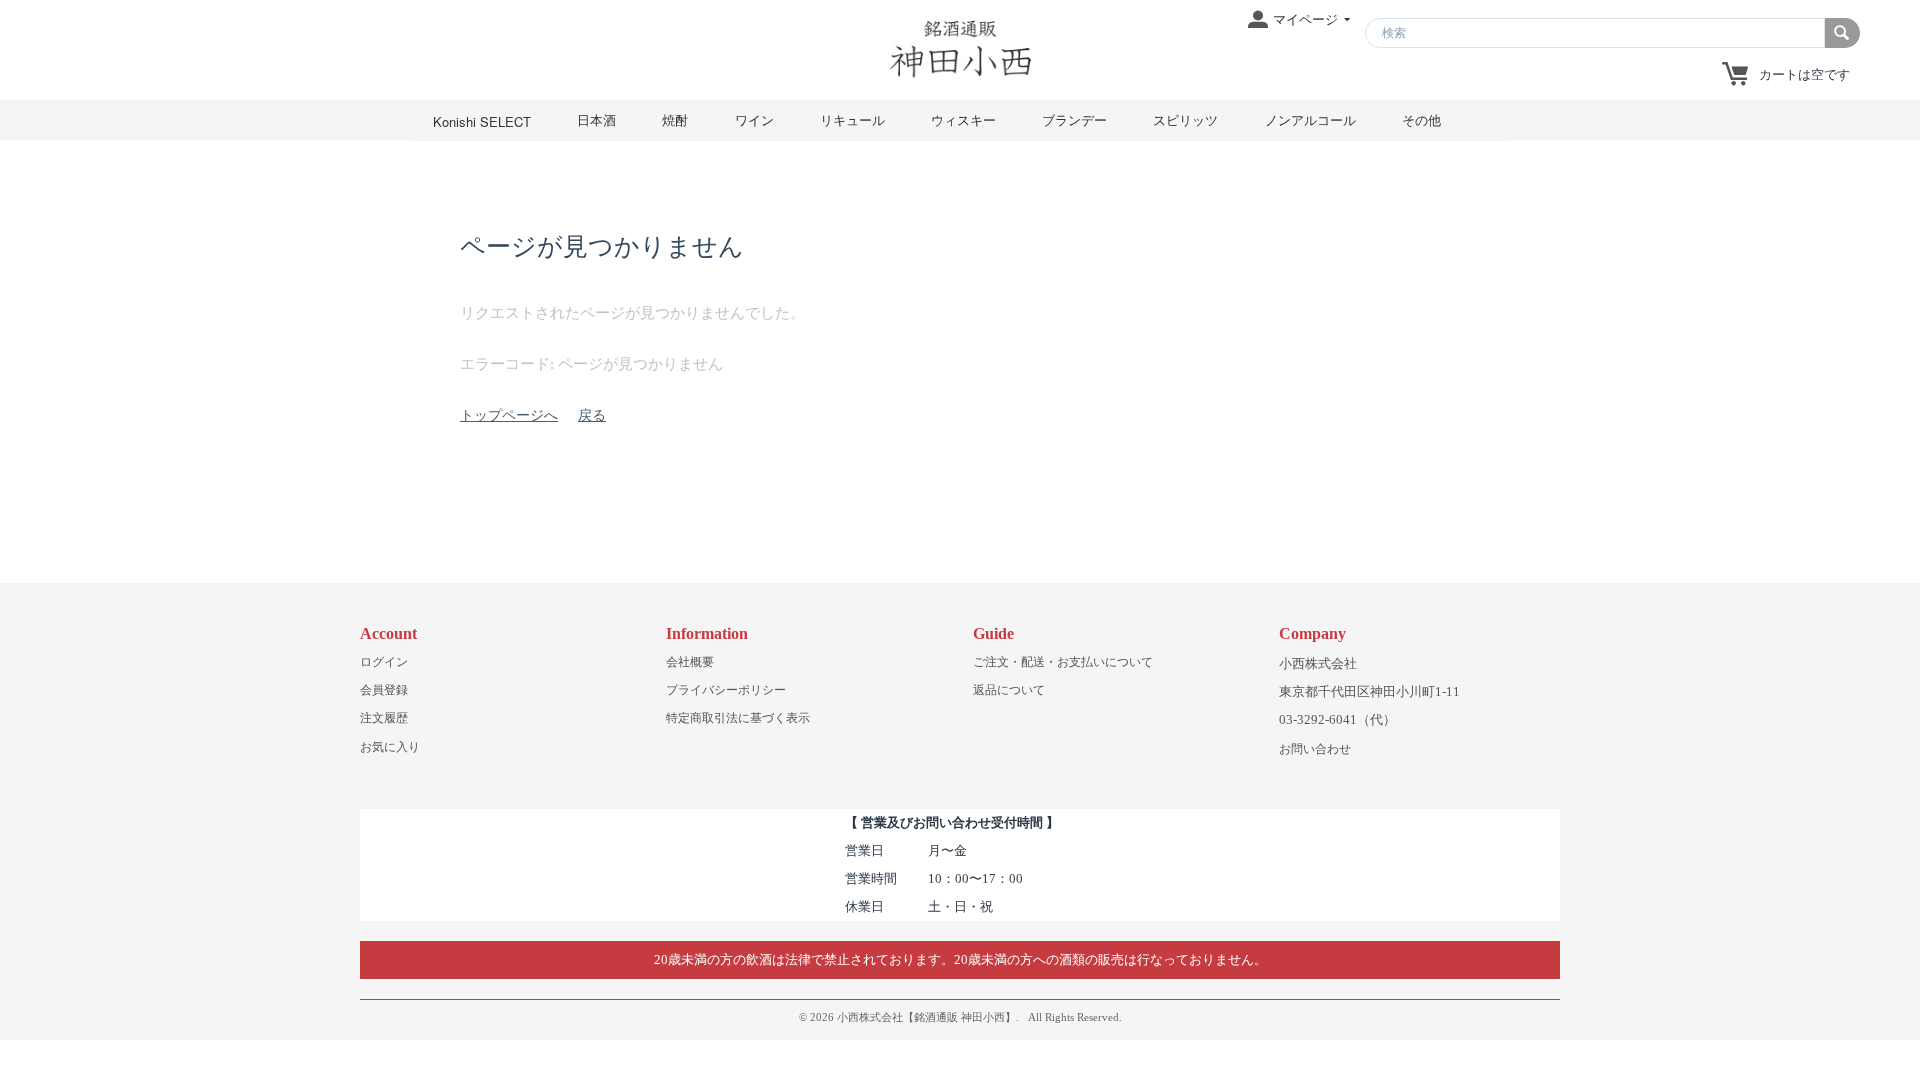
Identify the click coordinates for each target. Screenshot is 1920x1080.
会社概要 (690, 662)
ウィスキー (963, 119)
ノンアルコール (1310, 119)
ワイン (754, 119)
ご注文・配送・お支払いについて (1063, 662)
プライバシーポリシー (726, 690)
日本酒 (596, 119)
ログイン (384, 662)
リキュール (852, 119)
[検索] (1842, 33)
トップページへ (509, 415)
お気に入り (390, 747)
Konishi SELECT (482, 121)
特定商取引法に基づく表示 (738, 718)
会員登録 (384, 690)
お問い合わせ (1315, 749)
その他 (1421, 119)
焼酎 (675, 119)
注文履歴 (384, 718)
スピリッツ (1185, 119)
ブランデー (1074, 119)
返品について (1009, 690)
